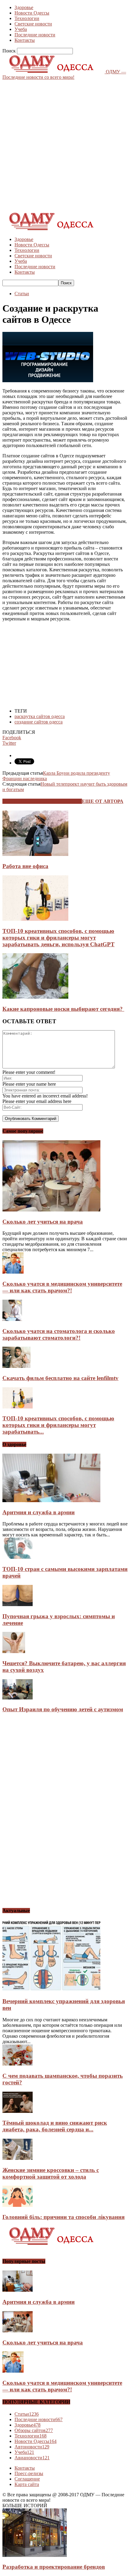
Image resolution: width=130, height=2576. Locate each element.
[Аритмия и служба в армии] (51, 1500)
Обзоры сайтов (34, 2430)
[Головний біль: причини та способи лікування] (18, 2205)
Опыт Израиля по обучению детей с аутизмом (63, 1709)
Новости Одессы (32, 13)
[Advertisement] (65, 145)
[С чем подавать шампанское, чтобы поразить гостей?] (18, 2064)
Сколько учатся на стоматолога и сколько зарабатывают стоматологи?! (59, 1334)
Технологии (27, 18)
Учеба (21, 29)
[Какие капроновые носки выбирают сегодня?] (35, 997)
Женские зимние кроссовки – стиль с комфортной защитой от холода (51, 2173)
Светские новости (33, 24)
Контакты (25, 40)
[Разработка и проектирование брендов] (35, 2555)
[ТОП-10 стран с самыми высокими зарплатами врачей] (18, 1557)
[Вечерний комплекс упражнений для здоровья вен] (51, 1990)
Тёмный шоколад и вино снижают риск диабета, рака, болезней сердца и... (55, 2126)
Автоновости (32, 2447)
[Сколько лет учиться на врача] (51, 1210)
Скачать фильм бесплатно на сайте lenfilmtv (60, 1378)
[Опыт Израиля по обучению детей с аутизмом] (18, 1698)
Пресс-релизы (29, 2473)
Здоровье (24, 7)
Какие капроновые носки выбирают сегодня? (63, 1009)
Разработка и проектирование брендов (54, 2567)
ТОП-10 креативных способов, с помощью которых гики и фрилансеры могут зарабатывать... (58, 1425)
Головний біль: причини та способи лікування (63, 2217)
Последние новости (35, 35)
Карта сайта (27, 2484)
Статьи (22, 294)
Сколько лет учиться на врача (43, 1222)
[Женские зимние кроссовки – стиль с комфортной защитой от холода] (18, 2158)
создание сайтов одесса (39, 722)
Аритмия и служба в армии (39, 1512)
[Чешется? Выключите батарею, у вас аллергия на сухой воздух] (14, 1651)
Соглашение (27, 2479)
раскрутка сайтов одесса (40, 716)
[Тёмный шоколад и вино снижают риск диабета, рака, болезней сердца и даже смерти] (18, 2111)
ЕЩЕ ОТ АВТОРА (103, 801)
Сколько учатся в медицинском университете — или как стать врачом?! (62, 1287)
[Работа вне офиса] (35, 854)
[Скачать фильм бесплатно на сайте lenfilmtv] (16, 1366)
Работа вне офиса (25, 866)
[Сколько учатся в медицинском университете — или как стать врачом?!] (13, 1272)
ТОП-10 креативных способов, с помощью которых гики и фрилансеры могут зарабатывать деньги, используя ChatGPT (58, 938)
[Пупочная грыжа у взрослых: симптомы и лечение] (18, 1604)
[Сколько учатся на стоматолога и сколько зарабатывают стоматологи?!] (12, 1319)
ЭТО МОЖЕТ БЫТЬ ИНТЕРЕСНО (42, 801)
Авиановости (32, 2458)
